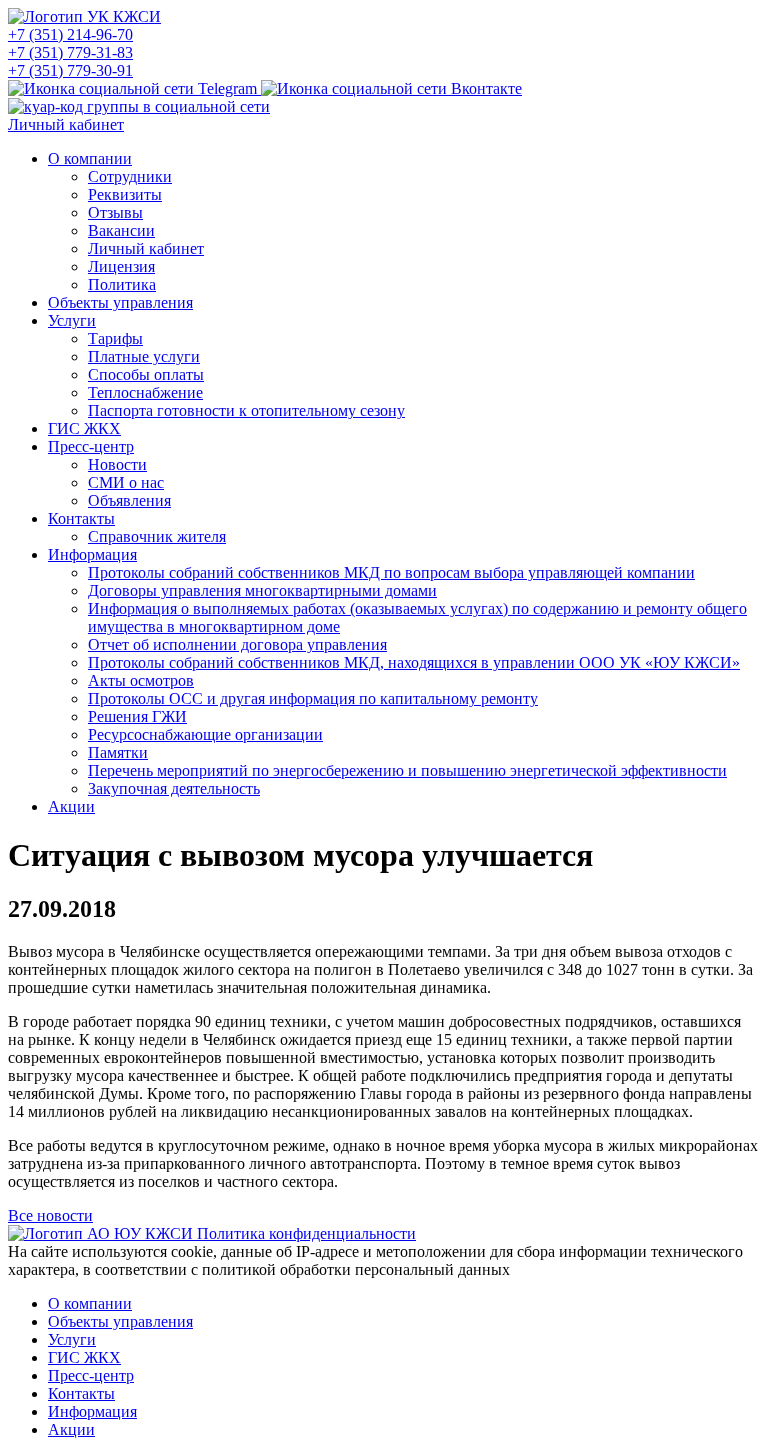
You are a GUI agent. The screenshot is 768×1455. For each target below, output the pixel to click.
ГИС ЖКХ (84, 428)
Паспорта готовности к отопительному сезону (246, 410)
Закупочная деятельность (174, 788)
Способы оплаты (146, 374)
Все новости (50, 1215)
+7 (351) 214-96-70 (70, 34)
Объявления (129, 500)
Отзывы (115, 212)
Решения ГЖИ (137, 716)
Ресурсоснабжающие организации (205, 734)
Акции (71, 806)
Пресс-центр (91, 446)
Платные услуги (144, 356)
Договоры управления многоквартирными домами (262, 590)
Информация (92, 554)
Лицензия (121, 266)
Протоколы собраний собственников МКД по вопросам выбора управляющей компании (391, 572)
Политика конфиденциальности (306, 1233)
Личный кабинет (66, 124)
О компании (90, 158)
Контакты (81, 518)
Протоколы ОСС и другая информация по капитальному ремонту (313, 698)
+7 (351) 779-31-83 (70, 52)
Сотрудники (130, 176)
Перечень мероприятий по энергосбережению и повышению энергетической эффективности (407, 770)
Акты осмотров (141, 680)
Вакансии (121, 230)
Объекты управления (120, 302)
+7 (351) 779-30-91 (70, 70)
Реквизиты (125, 194)
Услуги (72, 320)
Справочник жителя (157, 536)
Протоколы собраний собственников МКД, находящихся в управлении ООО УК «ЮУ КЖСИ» (414, 662)
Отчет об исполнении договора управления (237, 644)
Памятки (118, 752)
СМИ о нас (126, 482)
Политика (122, 284)
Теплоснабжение (145, 392)
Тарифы (115, 338)
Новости (117, 464)
